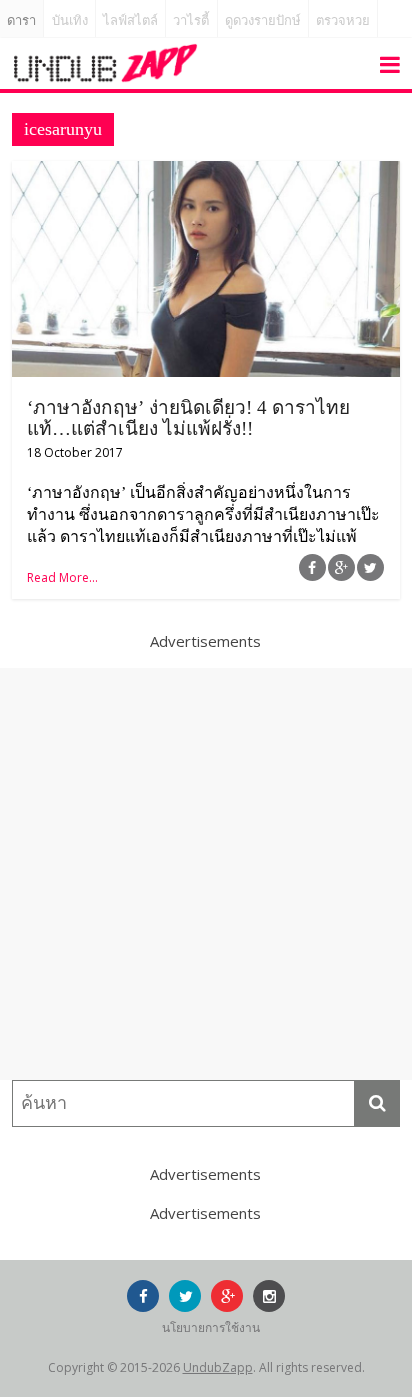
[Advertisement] (206, 874)
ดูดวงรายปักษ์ (263, 20)
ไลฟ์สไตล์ (130, 20)
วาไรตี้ (191, 20)
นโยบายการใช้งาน (211, 1327)
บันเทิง (70, 20)
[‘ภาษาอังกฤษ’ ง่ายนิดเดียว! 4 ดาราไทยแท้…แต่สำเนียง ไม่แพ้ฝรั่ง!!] (205, 173)
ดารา (21, 20)
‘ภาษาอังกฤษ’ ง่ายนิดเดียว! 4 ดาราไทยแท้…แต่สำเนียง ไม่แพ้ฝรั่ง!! (188, 418)
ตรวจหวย (343, 20)
